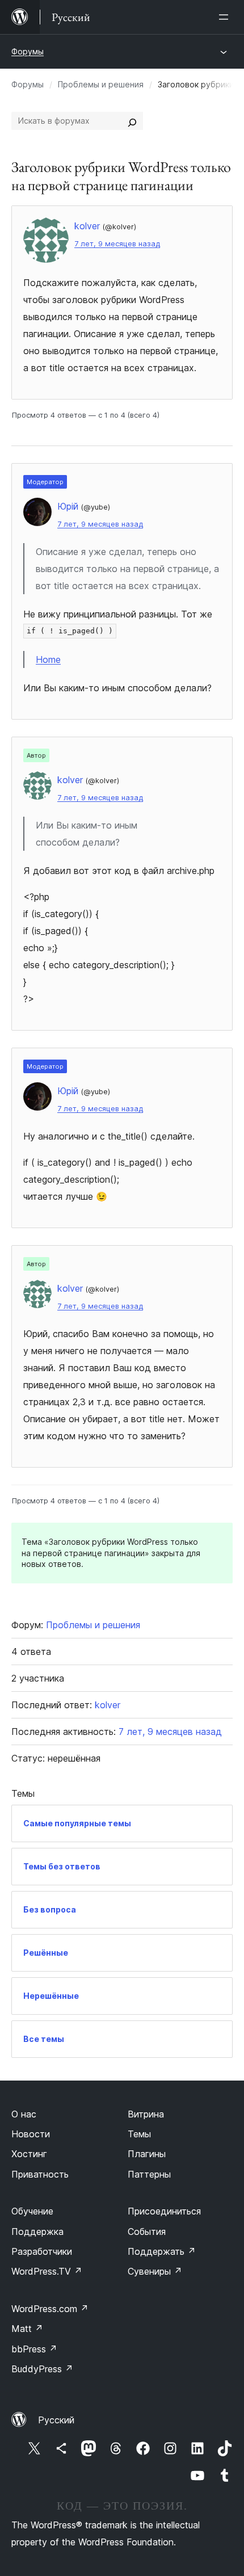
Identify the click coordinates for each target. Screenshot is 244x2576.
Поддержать (162, 2251)
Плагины (147, 2154)
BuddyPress (42, 2369)
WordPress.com (50, 2309)
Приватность (40, 2174)
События (147, 2232)
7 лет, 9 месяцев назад (117, 244)
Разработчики (42, 2251)
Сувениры (155, 2271)
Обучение (32, 2211)
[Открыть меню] (226, 17)
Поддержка (37, 2232)
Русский (56, 2420)
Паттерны (149, 2174)
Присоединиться (164, 2211)
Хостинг (29, 2154)
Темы (139, 2134)
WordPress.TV (47, 2271)
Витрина (146, 2114)
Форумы (28, 51)
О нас (24, 2114)
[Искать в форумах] (132, 121)
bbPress (34, 2349)
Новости (31, 2134)
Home (48, 659)
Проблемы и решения (101, 84)
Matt (27, 2329)
